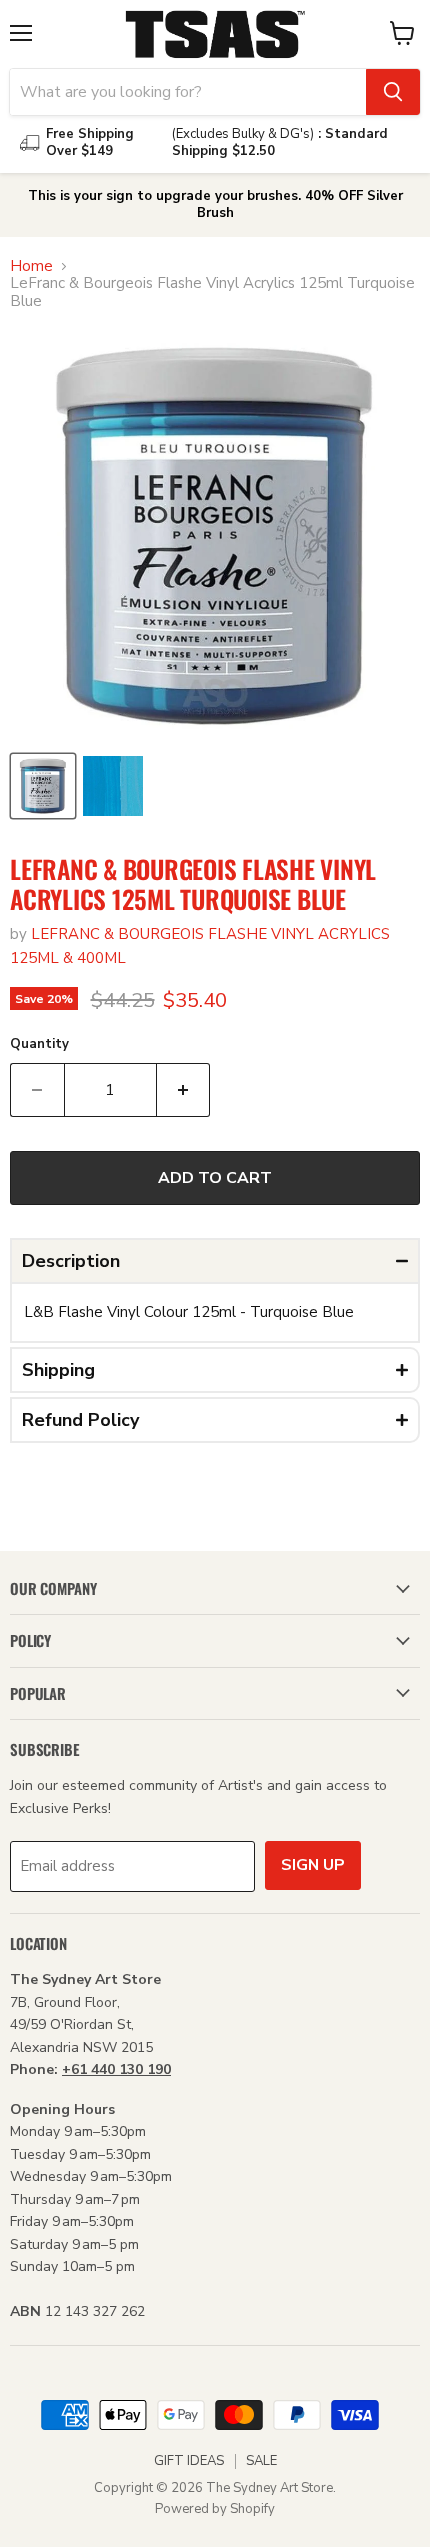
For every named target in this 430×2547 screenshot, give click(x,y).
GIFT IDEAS (189, 2461)
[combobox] (188, 92)
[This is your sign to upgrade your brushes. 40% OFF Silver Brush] (215, 205)
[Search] (393, 92)
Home (31, 266)
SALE (261, 2461)
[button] (215, 1261)
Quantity (39, 1044)
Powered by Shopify (215, 2509)
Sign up (313, 1865)
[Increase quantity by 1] (184, 1090)
